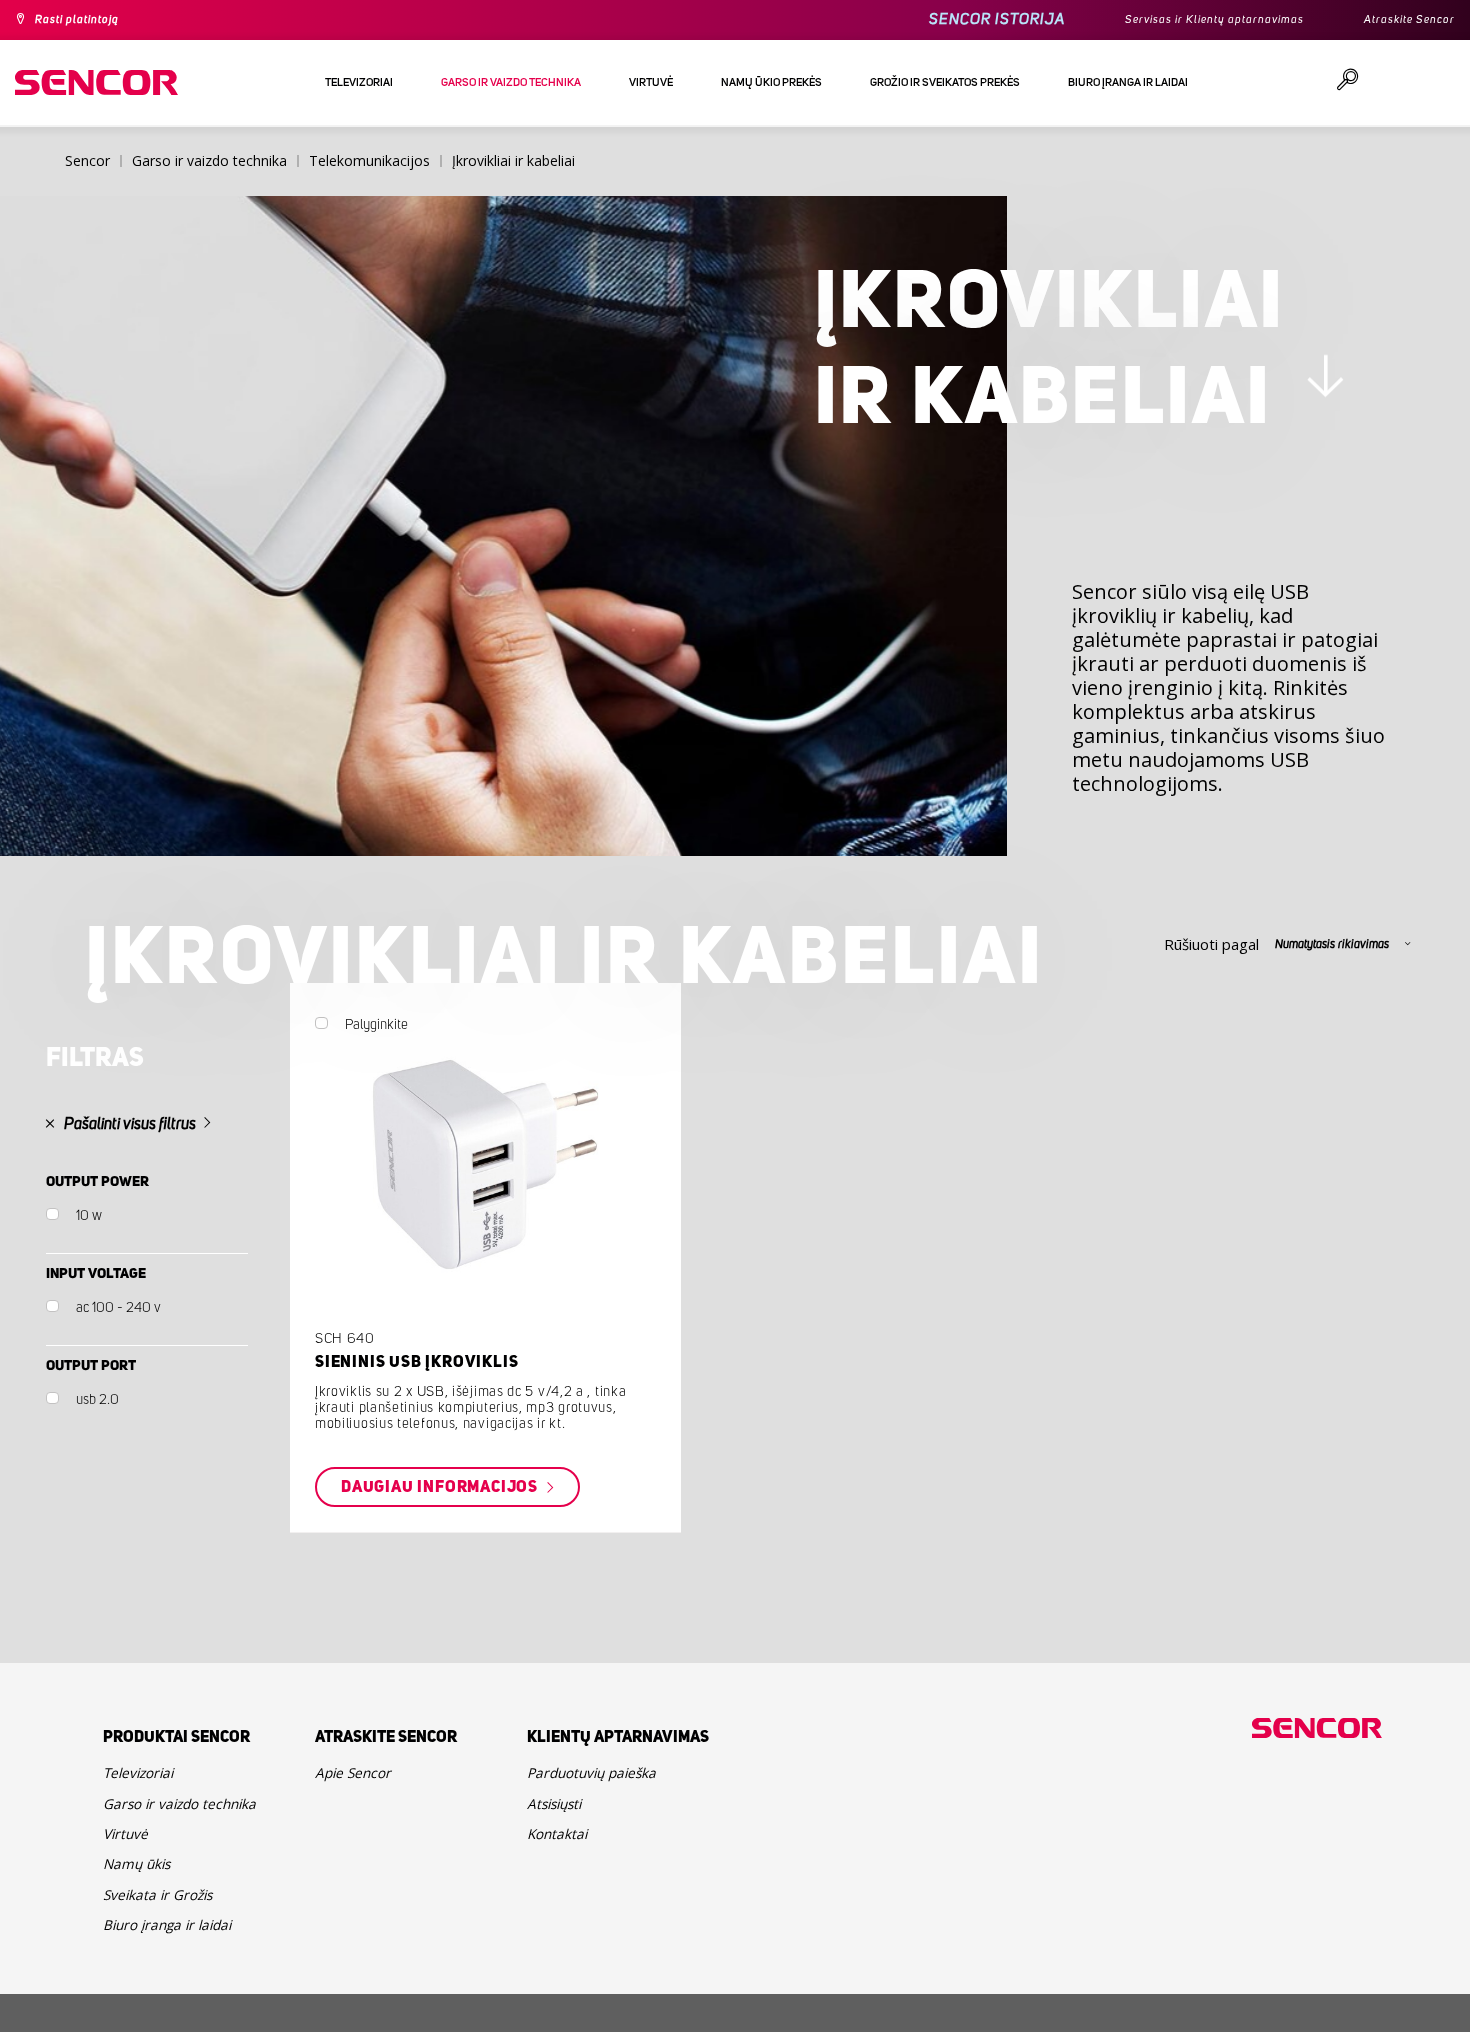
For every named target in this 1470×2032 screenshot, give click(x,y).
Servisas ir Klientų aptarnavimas (1178, 20)
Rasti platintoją (88, 20)
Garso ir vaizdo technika (160, 1915)
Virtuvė (130, 1965)
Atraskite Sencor (1400, 20)
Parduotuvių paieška (605, 1865)
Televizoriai (146, 1865)
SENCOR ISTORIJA (944, 19)
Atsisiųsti (561, 1902)
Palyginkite (448, 1109)
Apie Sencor (361, 1865)
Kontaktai (563, 1940)
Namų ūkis (144, 2003)
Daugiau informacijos (521, 1573)
